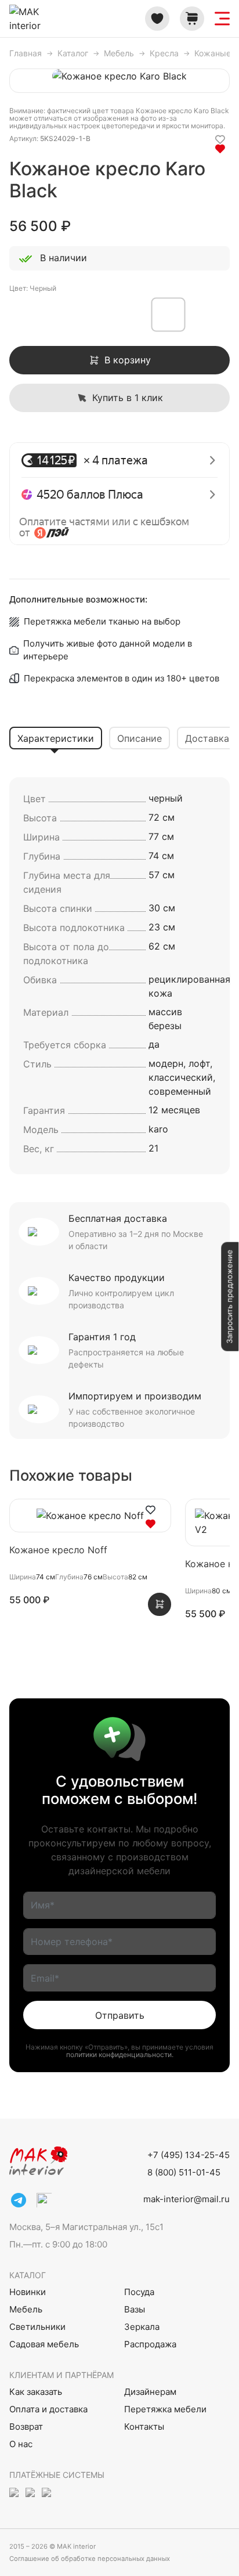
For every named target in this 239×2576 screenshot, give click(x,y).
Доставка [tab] (207, 738)
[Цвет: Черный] (27, 315)
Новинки (28, 2292)
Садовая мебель (44, 2344)
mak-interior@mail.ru (187, 2199)
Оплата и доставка (48, 2409)
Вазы (135, 2309)
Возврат (26, 2427)
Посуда (139, 2292)
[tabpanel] (119, 976)
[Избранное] (157, 19)
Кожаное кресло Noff (58, 1550)
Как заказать (36, 2392)
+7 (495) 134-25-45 (189, 2155)
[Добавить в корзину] (160, 1604)
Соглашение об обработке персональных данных (90, 2559)
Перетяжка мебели (165, 2409)
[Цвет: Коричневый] (203, 315)
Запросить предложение (229, 1297)
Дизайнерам (150, 2392)
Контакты (144, 2427)
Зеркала (142, 2327)
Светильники (37, 2327)
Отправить (120, 2015)
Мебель (26, 2309)
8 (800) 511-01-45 (184, 2172)
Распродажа (150, 2344)
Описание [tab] (140, 738)
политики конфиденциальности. (120, 2054)
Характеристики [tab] (56, 738)
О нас (21, 2444)
